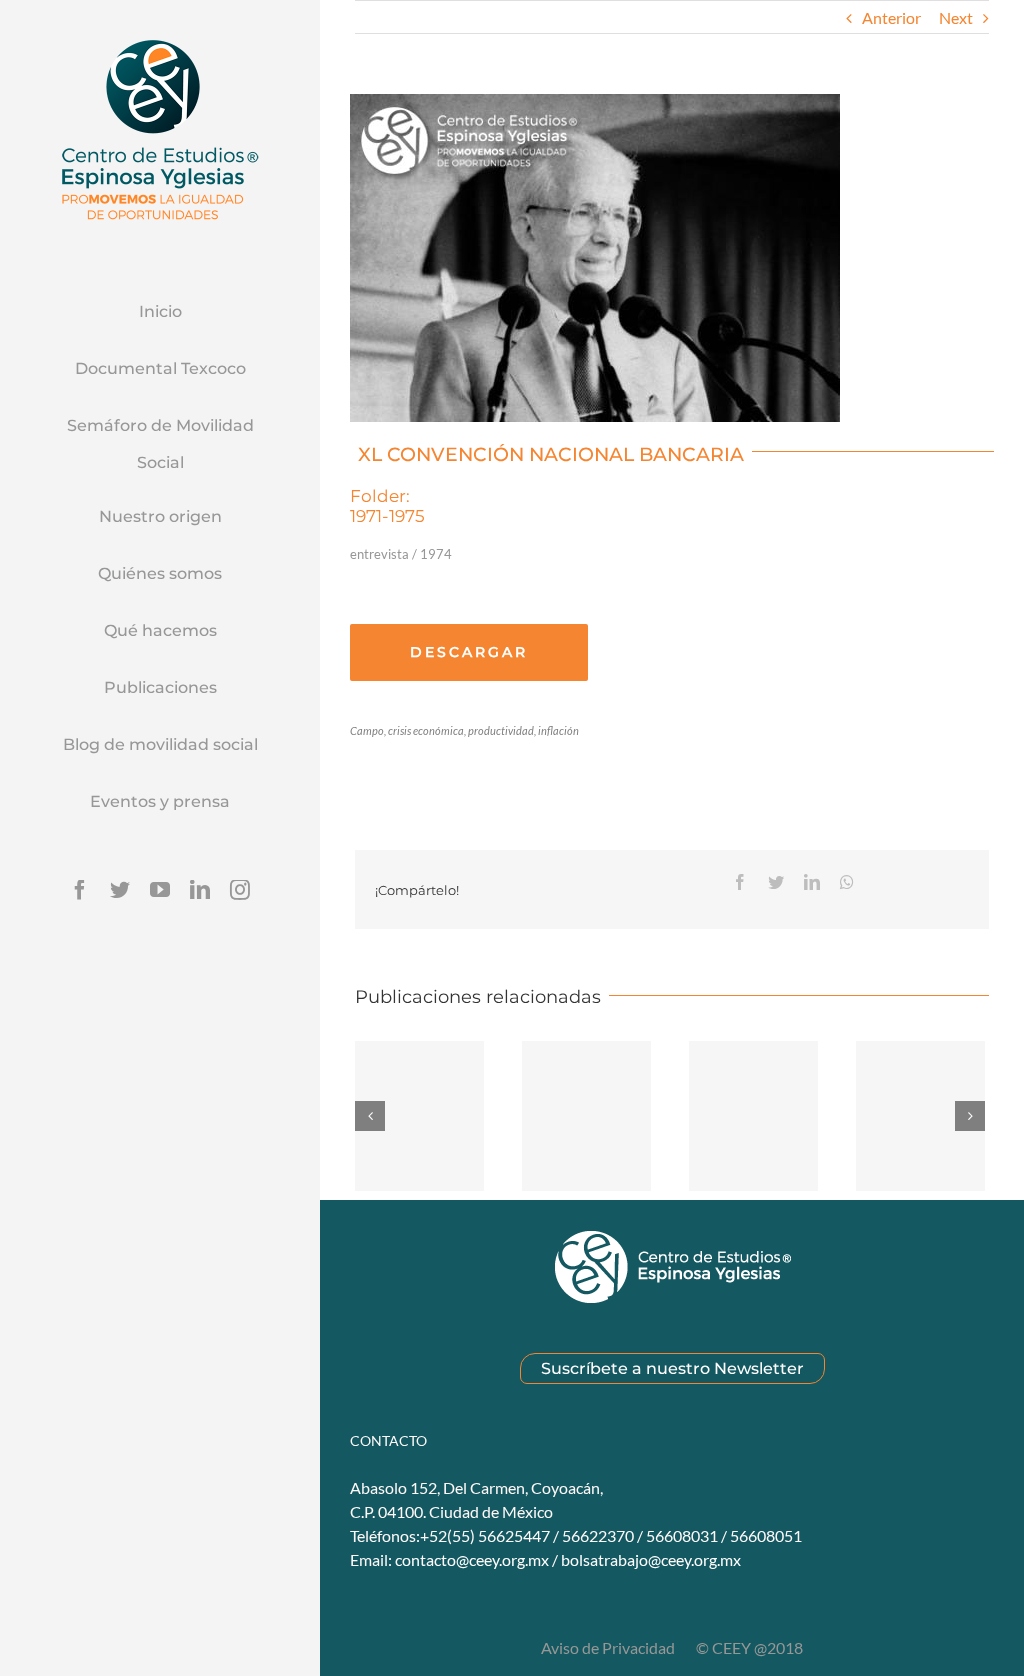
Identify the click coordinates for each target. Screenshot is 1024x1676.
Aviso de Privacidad (609, 1647)
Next (956, 17)
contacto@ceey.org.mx (472, 1559)
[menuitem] (160, 313)
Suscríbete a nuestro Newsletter (672, 1368)
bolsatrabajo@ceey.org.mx (651, 1559)
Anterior (891, 17)
